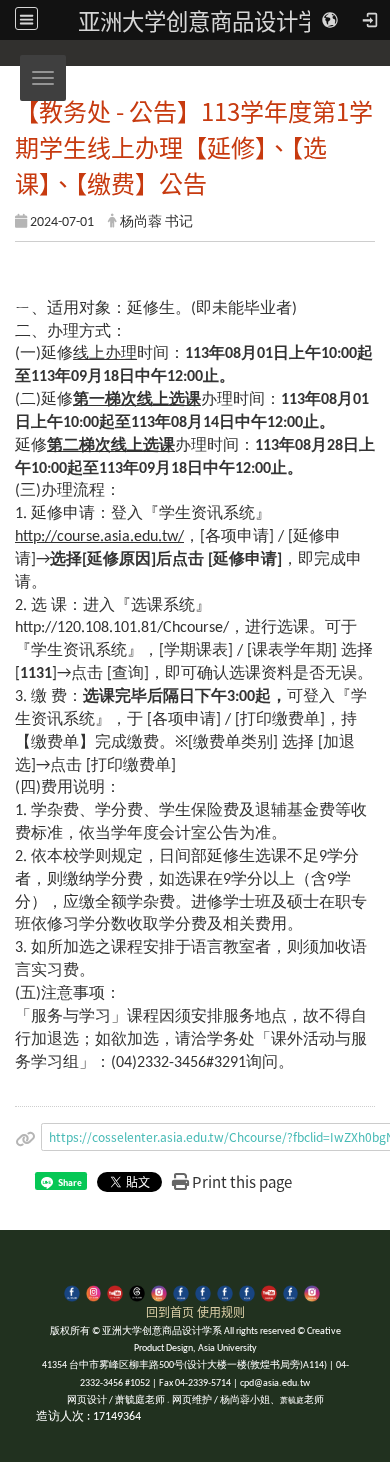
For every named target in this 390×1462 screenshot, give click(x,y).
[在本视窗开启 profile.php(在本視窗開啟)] (181, 1291)
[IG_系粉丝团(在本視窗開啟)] (312, 1291)
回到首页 (170, 1311)
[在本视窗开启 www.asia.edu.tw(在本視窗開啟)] (203, 1291)
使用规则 (221, 1311)
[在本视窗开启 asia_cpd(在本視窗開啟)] (72, 1291)
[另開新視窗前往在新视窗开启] (225, 1291)
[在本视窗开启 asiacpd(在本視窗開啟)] (94, 1291)
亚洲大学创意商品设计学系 (210, 20)
